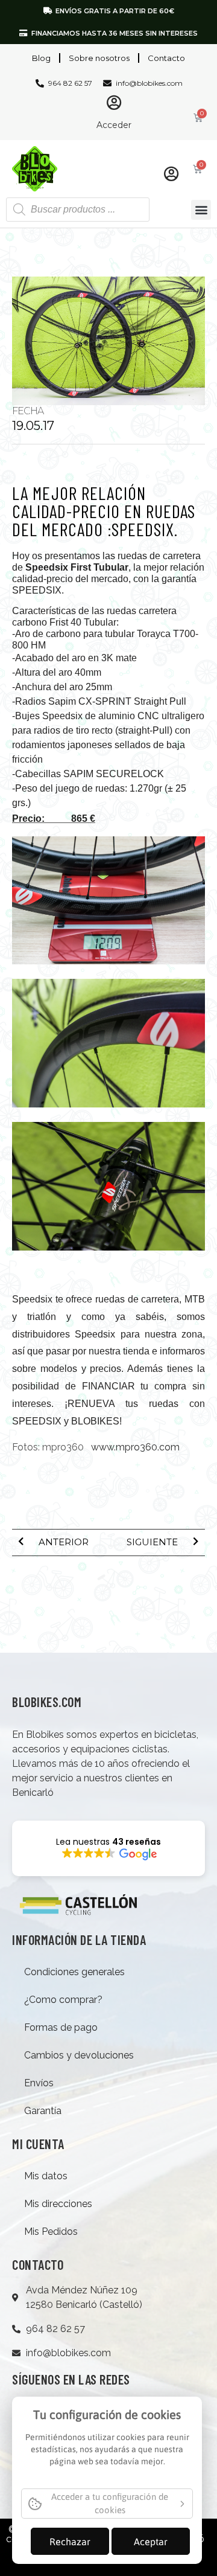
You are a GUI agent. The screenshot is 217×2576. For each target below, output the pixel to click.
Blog (41, 58)
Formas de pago (61, 2027)
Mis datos (46, 2176)
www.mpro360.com (135, 1447)
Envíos (39, 2083)
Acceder (114, 125)
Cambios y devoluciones (79, 2055)
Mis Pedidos (51, 2232)
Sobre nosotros (99, 58)
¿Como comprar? (63, 2000)
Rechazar (70, 2542)
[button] (201, 210)
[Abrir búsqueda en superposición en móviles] (78, 210)
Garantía (43, 2111)
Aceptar (151, 2542)
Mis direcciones (58, 2204)
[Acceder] (114, 102)
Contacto (166, 58)
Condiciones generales (74, 1972)
